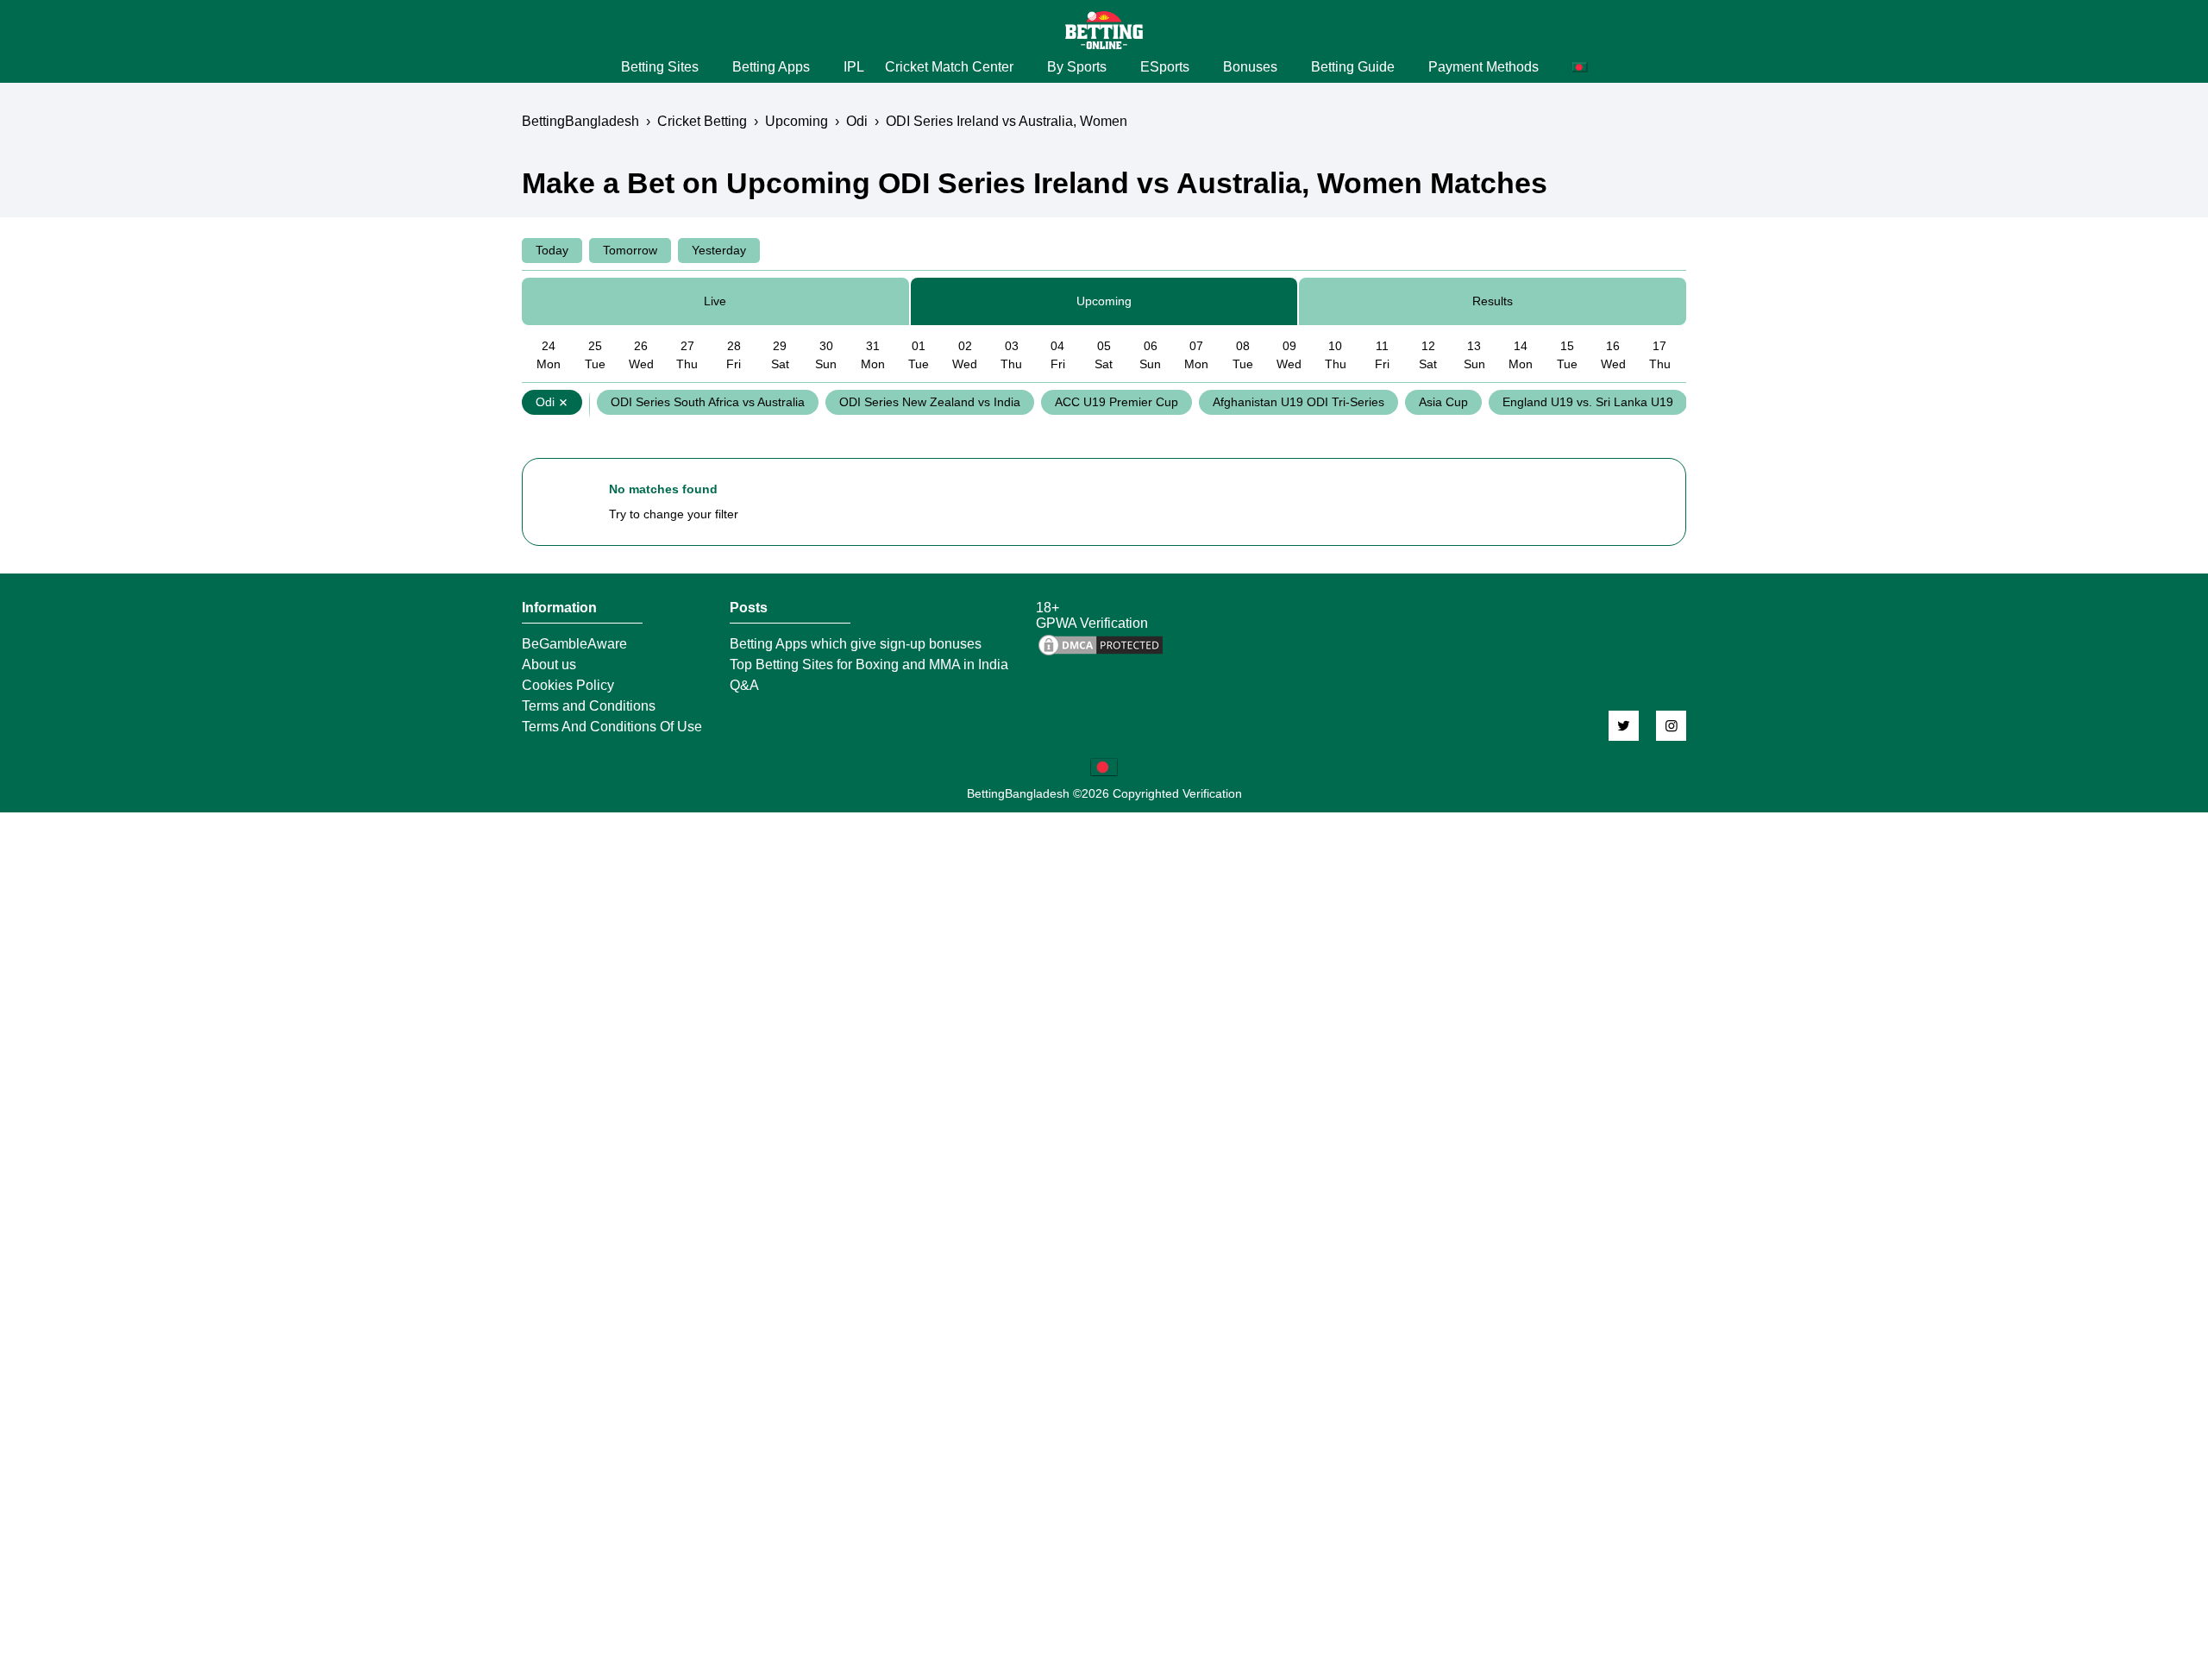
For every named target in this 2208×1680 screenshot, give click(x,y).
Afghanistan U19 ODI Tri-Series (1298, 402)
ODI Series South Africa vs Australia (708, 402)
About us (549, 665)
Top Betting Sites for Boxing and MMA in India (869, 665)
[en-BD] (1104, 767)
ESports (1165, 67)
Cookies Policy (568, 686)
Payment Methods (1483, 67)
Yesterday (719, 250)
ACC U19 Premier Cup (1117, 402)
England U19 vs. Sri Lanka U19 (1588, 402)
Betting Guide (1353, 67)
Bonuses (1250, 67)
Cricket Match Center (949, 67)
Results (1493, 301)
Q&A (744, 686)
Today (552, 250)
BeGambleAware (574, 644)
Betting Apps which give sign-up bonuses (856, 644)
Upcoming (1104, 301)
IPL (854, 67)
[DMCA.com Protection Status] (1101, 653)
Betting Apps (771, 67)
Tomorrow (630, 250)
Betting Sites (660, 67)
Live (715, 301)
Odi (545, 402)
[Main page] (1104, 30)
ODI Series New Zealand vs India (930, 402)
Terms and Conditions (589, 706)
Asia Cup (1443, 402)
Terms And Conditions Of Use (612, 727)
